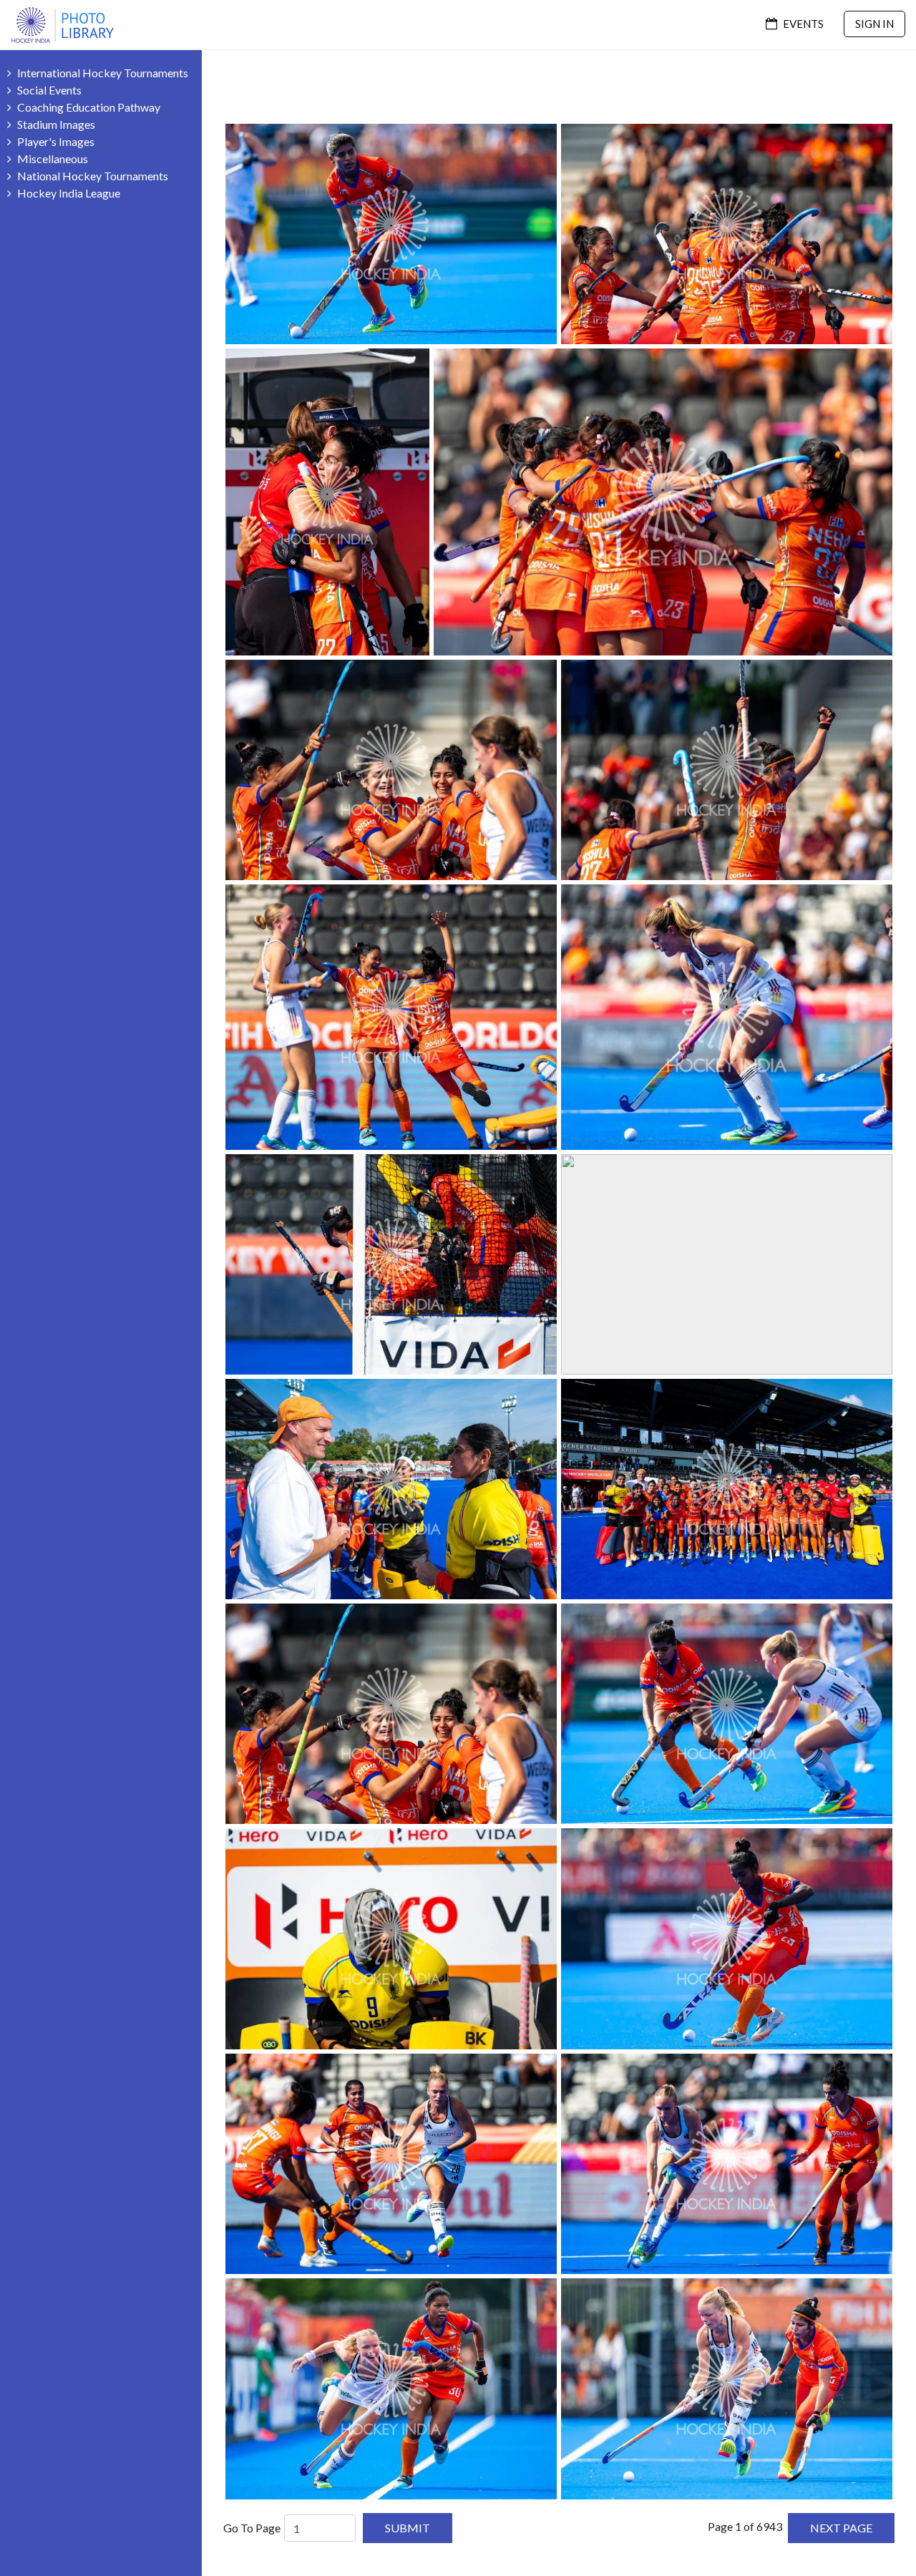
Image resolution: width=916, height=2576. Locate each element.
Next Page (841, 2528)
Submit (408, 2528)
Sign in (874, 24)
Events (802, 24)
